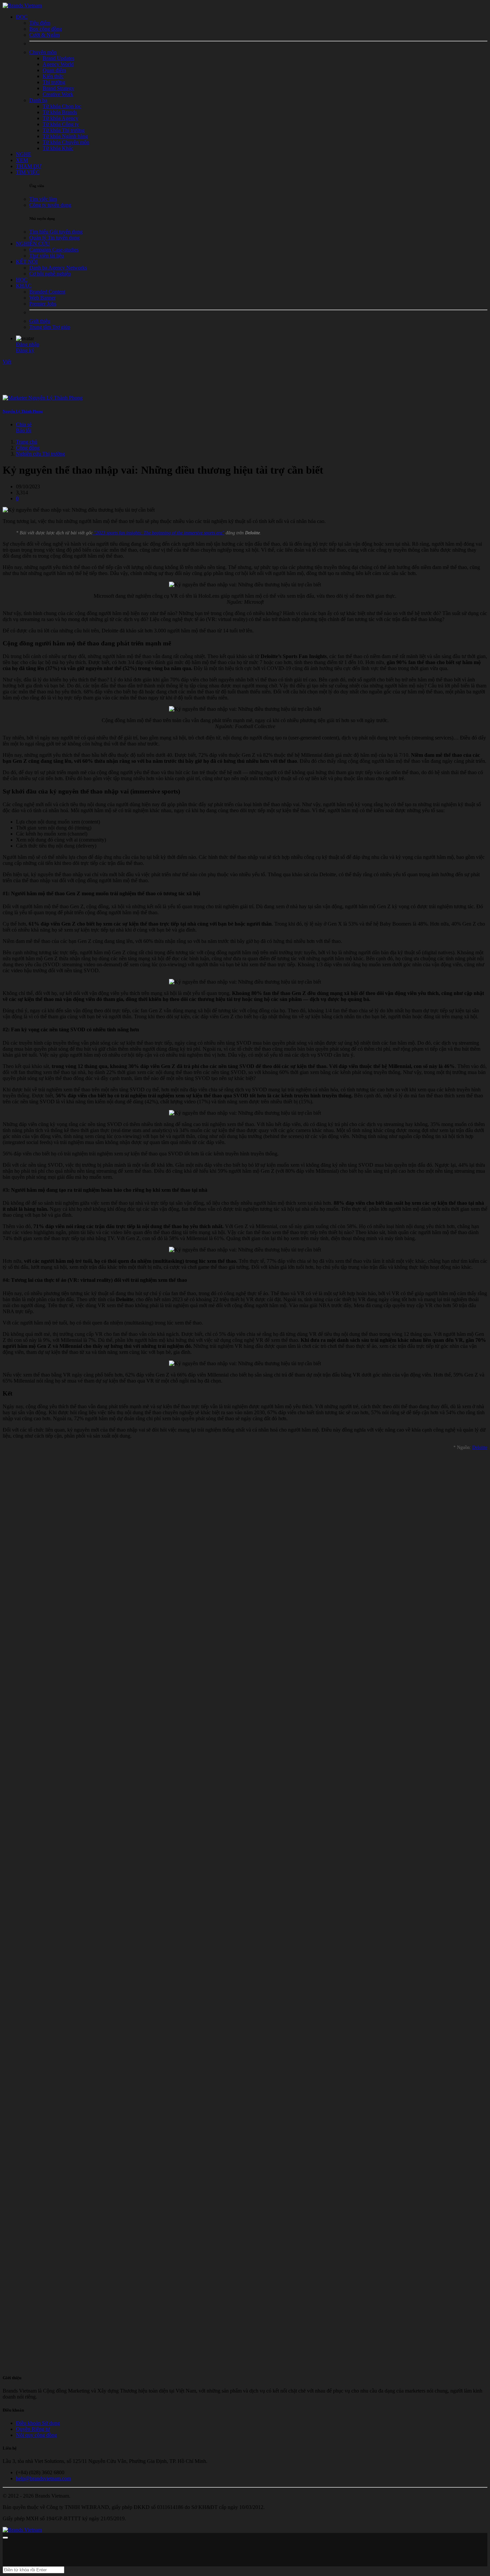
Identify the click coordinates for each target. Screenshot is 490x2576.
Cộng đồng (28, 448)
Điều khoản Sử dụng (38, 2423)
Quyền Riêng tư (33, 2429)
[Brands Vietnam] (22, 6)
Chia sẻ (24, 424)
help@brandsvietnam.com (43, 2478)
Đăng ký (25, 350)
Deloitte (480, 1447)
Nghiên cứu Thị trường (40, 454)
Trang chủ (27, 442)
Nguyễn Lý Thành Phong (23, 411)
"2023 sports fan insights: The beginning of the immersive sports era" (158, 533)
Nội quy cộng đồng (36, 2435)
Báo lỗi (24, 430)
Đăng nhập (28, 344)
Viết (7, 362)
